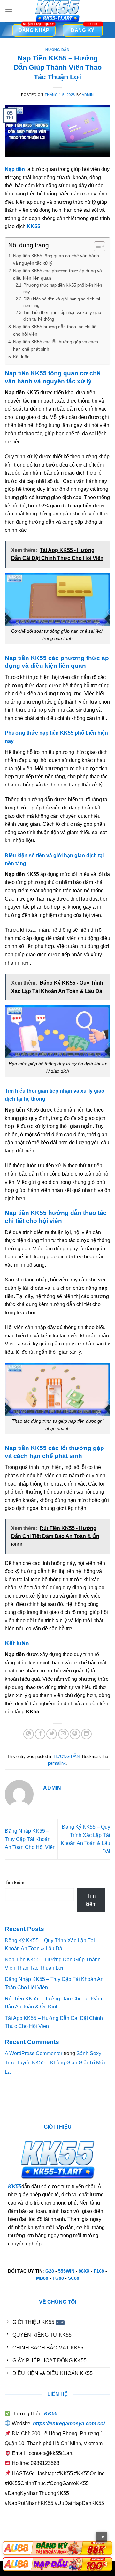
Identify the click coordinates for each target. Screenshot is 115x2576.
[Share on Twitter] (52, 1734)
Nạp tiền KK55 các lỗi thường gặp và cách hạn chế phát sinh (56, 345)
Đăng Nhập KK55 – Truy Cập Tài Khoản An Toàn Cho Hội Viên (30, 1839)
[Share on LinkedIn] (86, 1734)
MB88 (42, 2278)
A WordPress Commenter (34, 2053)
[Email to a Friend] (63, 1734)
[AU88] (57, 2548)
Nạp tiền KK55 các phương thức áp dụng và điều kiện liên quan (57, 274)
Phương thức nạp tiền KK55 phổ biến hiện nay (63, 289)
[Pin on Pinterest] (75, 1734)
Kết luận (21, 357)
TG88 (58, 2278)
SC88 (74, 2278)
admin (88, 95)
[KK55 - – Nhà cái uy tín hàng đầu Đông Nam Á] (57, 11)
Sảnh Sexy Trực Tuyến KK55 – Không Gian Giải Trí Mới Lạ (55, 2063)
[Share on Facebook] (40, 1734)
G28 (50, 2271)
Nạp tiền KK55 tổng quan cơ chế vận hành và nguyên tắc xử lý (56, 259)
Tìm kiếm (15, 1882)
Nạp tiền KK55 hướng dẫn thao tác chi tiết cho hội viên (55, 330)
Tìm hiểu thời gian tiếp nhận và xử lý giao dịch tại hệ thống (62, 316)
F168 (99, 2271)
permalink (57, 1763)
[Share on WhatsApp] (29, 1734)
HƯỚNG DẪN (57, 50)
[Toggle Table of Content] (96, 246)
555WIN (66, 2271)
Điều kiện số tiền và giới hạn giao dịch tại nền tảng (62, 302)
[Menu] (9, 11)
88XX (84, 2271)
